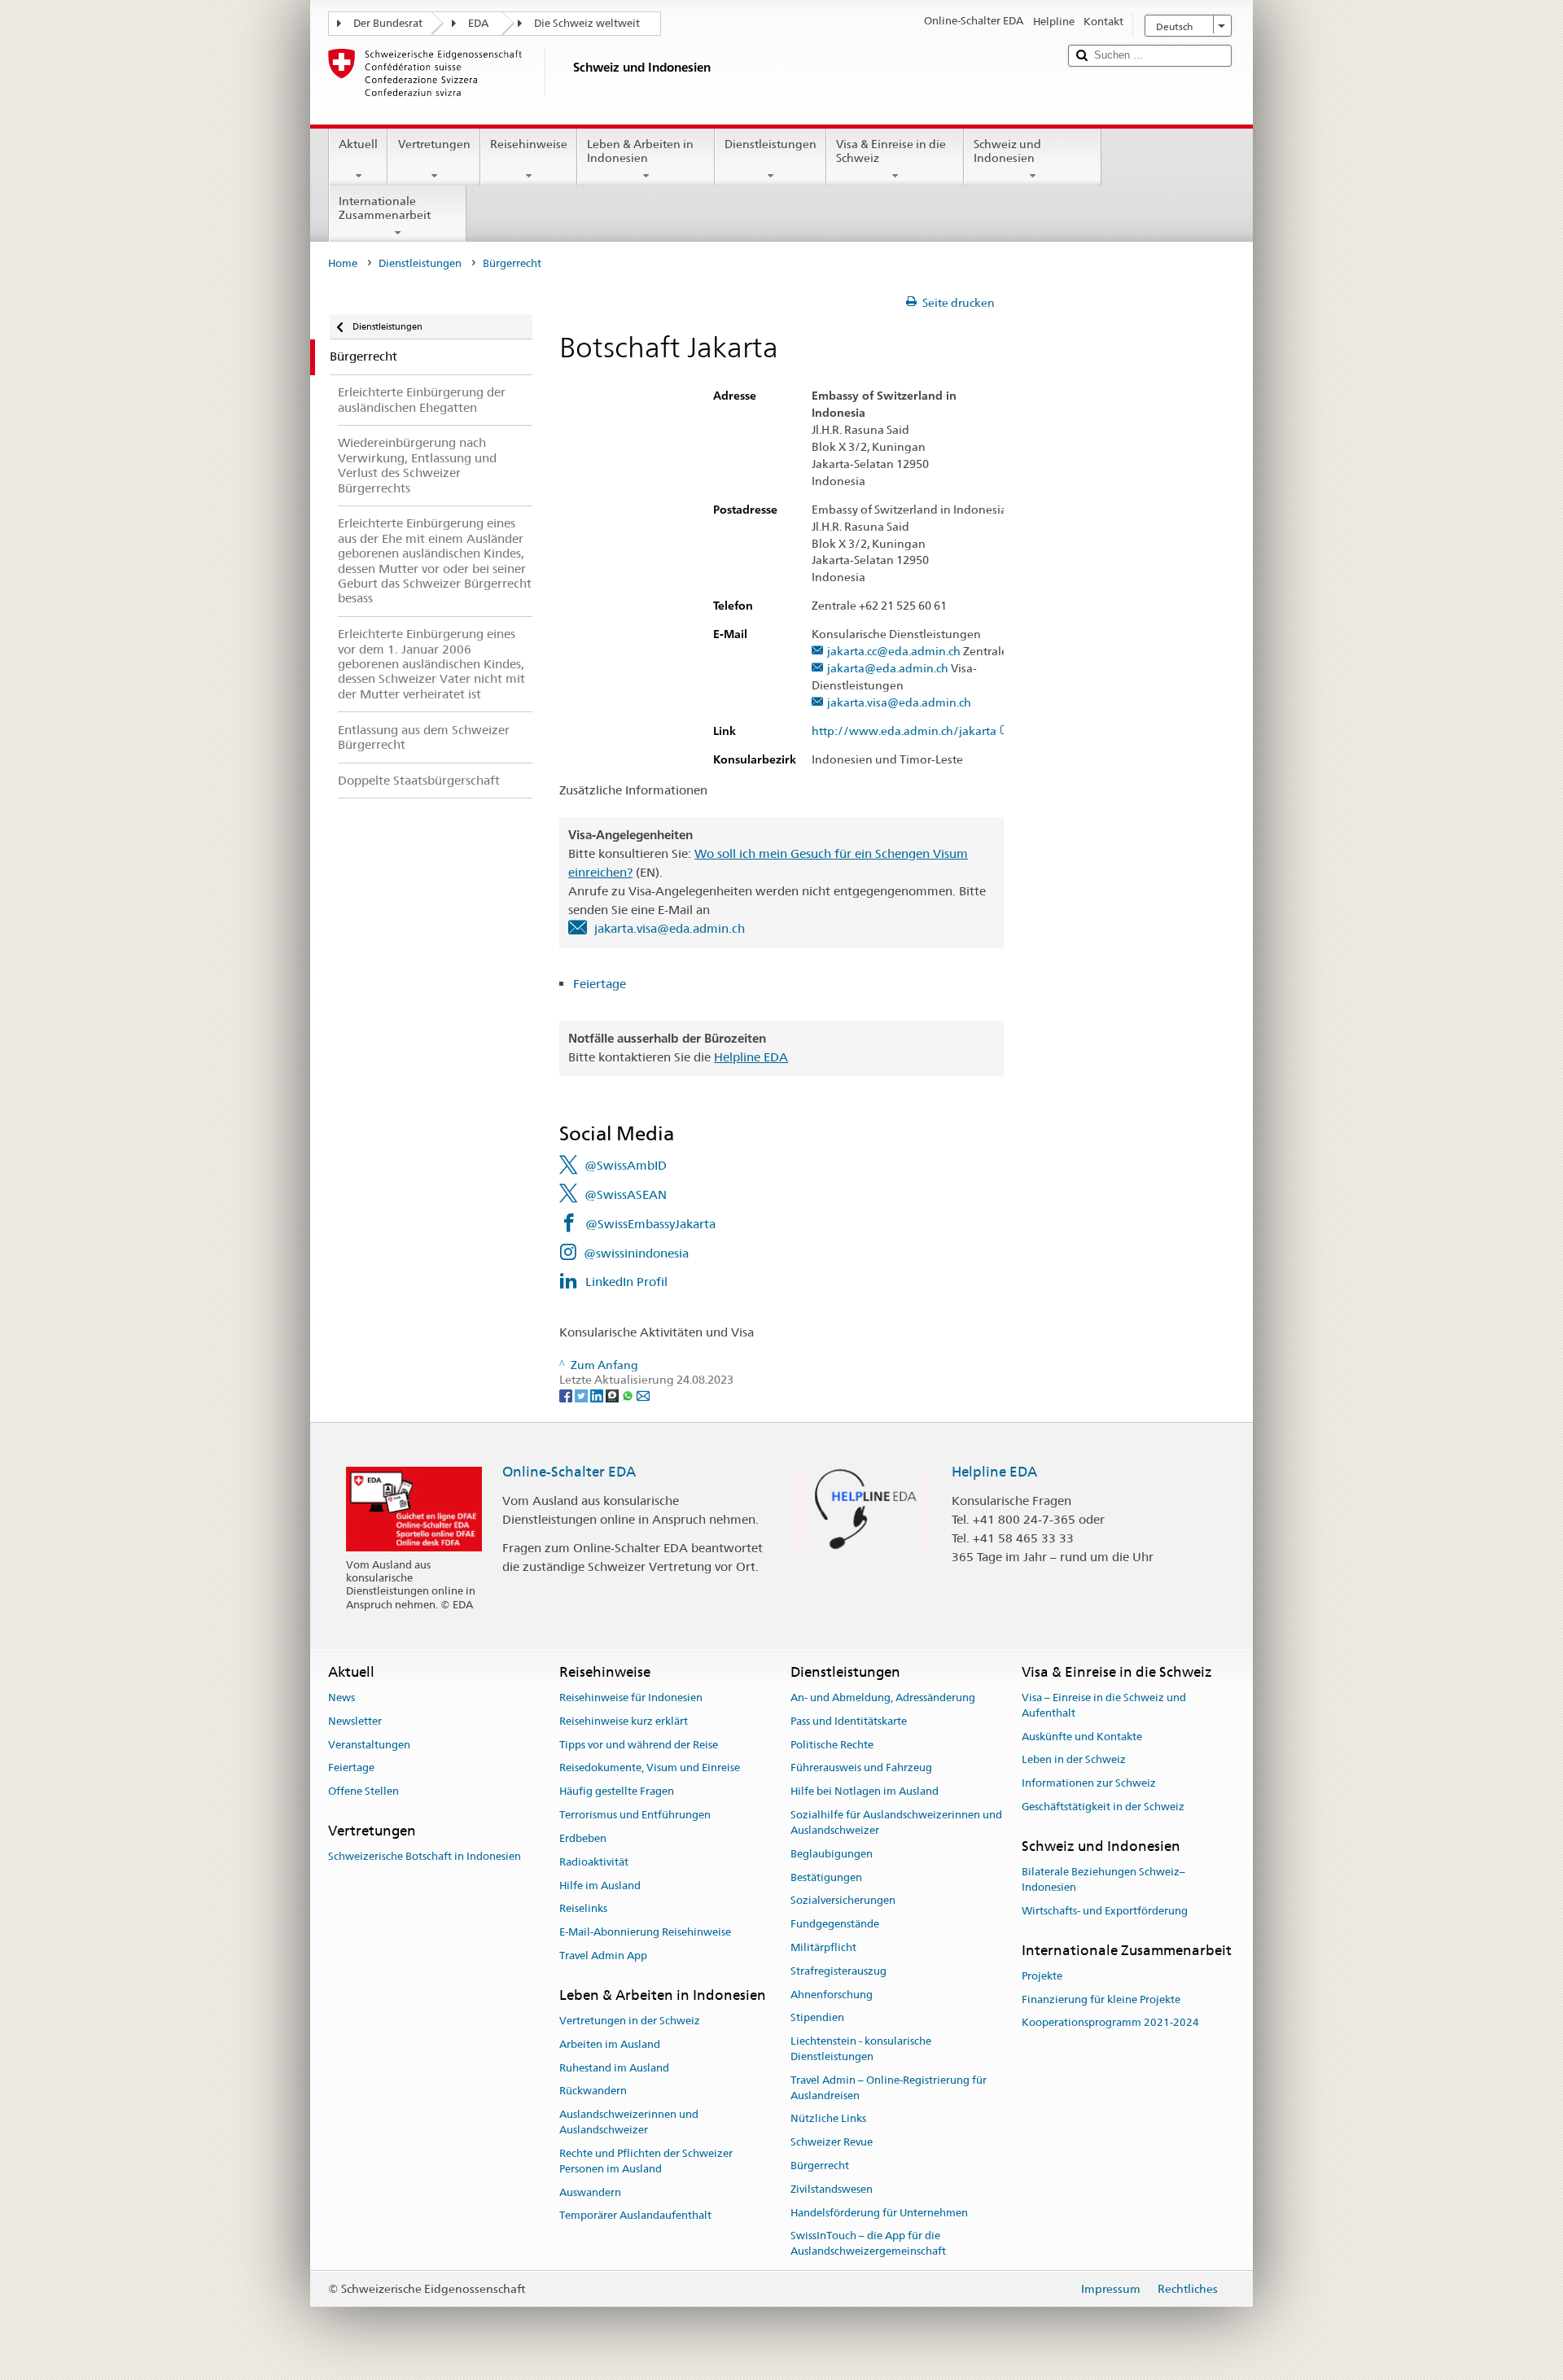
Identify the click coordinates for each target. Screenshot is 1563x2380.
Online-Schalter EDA (569, 1472)
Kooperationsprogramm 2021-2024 (1110, 2023)
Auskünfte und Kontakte (1082, 1737)
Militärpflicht (823, 1947)
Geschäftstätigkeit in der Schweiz (1103, 1807)
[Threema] (613, 1395)
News (341, 1697)
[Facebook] (567, 1395)
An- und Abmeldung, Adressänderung (883, 1697)
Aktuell (358, 144)
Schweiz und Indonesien (1007, 151)
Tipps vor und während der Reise (639, 1745)
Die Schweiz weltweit (587, 23)
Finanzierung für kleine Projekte (1101, 1999)
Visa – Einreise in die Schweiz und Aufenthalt (1104, 1705)
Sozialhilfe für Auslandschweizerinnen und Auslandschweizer (896, 1822)
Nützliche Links (828, 2119)
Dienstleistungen (771, 144)
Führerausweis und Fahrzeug (861, 1768)
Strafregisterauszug (838, 1971)
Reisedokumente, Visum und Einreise (650, 1768)
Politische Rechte (832, 1745)
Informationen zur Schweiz (1089, 1784)
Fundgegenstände (835, 1924)
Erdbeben (583, 1838)
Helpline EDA (751, 1057)
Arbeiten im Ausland (610, 2044)
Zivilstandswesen (832, 2189)
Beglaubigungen (832, 1854)
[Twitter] (582, 1395)
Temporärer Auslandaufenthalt (635, 2216)
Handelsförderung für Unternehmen (879, 2213)
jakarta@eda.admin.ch (888, 669)
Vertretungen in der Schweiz (630, 2021)
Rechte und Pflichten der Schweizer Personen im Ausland (646, 2161)
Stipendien (817, 2018)
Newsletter (355, 1721)
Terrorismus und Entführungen (635, 1815)
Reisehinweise (529, 144)
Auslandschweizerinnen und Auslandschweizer (629, 2123)
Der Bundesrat (388, 23)
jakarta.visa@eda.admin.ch (899, 703)
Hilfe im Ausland (600, 1886)
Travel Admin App (603, 1956)
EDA (478, 23)
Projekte (1042, 1976)
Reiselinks (583, 1909)
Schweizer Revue (832, 2142)
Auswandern (590, 2192)
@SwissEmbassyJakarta (650, 1224)
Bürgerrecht (820, 2166)
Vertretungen (434, 144)
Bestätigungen (826, 1877)
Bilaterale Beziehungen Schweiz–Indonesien (1103, 1879)
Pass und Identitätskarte (849, 1721)
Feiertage (601, 984)
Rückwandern (593, 2091)
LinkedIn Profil (626, 1282)
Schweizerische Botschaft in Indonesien (425, 1857)
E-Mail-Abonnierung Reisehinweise (645, 1932)
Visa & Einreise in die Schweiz (891, 151)
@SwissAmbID (626, 1165)
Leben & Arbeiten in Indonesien (640, 151)
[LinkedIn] (598, 1395)
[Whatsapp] (629, 1395)
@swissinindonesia (636, 1253)
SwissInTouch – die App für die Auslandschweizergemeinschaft (868, 2244)
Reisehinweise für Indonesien (631, 1697)
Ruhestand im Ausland (614, 2068)
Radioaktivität (594, 1862)
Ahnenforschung (832, 1995)
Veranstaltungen (369, 1745)
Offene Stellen (363, 1792)
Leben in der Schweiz (1074, 1760)
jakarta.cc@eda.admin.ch (894, 652)
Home (343, 263)
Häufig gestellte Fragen (617, 1792)
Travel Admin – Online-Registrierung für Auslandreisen (889, 2088)
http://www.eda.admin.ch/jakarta (904, 731)
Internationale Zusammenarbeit (385, 208)
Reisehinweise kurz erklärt (624, 1721)
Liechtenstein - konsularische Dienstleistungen (861, 2049)
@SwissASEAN (626, 1194)
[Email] (643, 1395)
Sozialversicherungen (843, 1901)
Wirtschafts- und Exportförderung (1105, 1911)
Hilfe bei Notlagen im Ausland (865, 1792)
